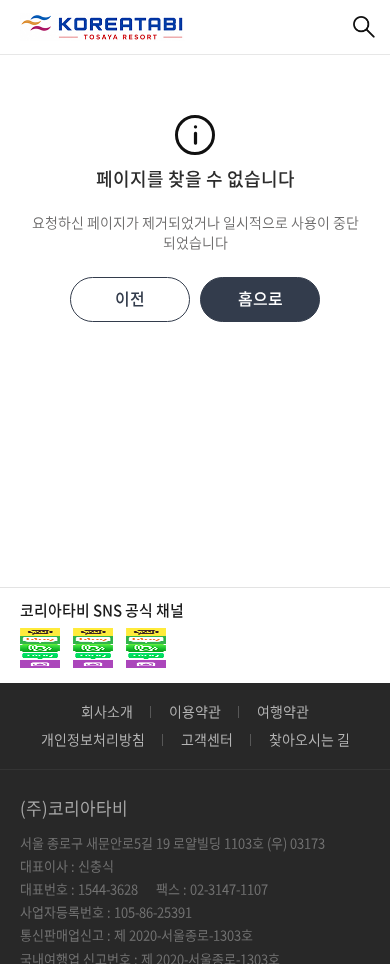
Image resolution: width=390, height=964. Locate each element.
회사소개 (107, 711)
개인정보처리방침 (93, 739)
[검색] (364, 27)
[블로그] (93, 648)
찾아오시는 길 (309, 739)
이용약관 (195, 711)
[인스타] (146, 648)
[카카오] (40, 648)
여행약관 (283, 711)
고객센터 (207, 739)
